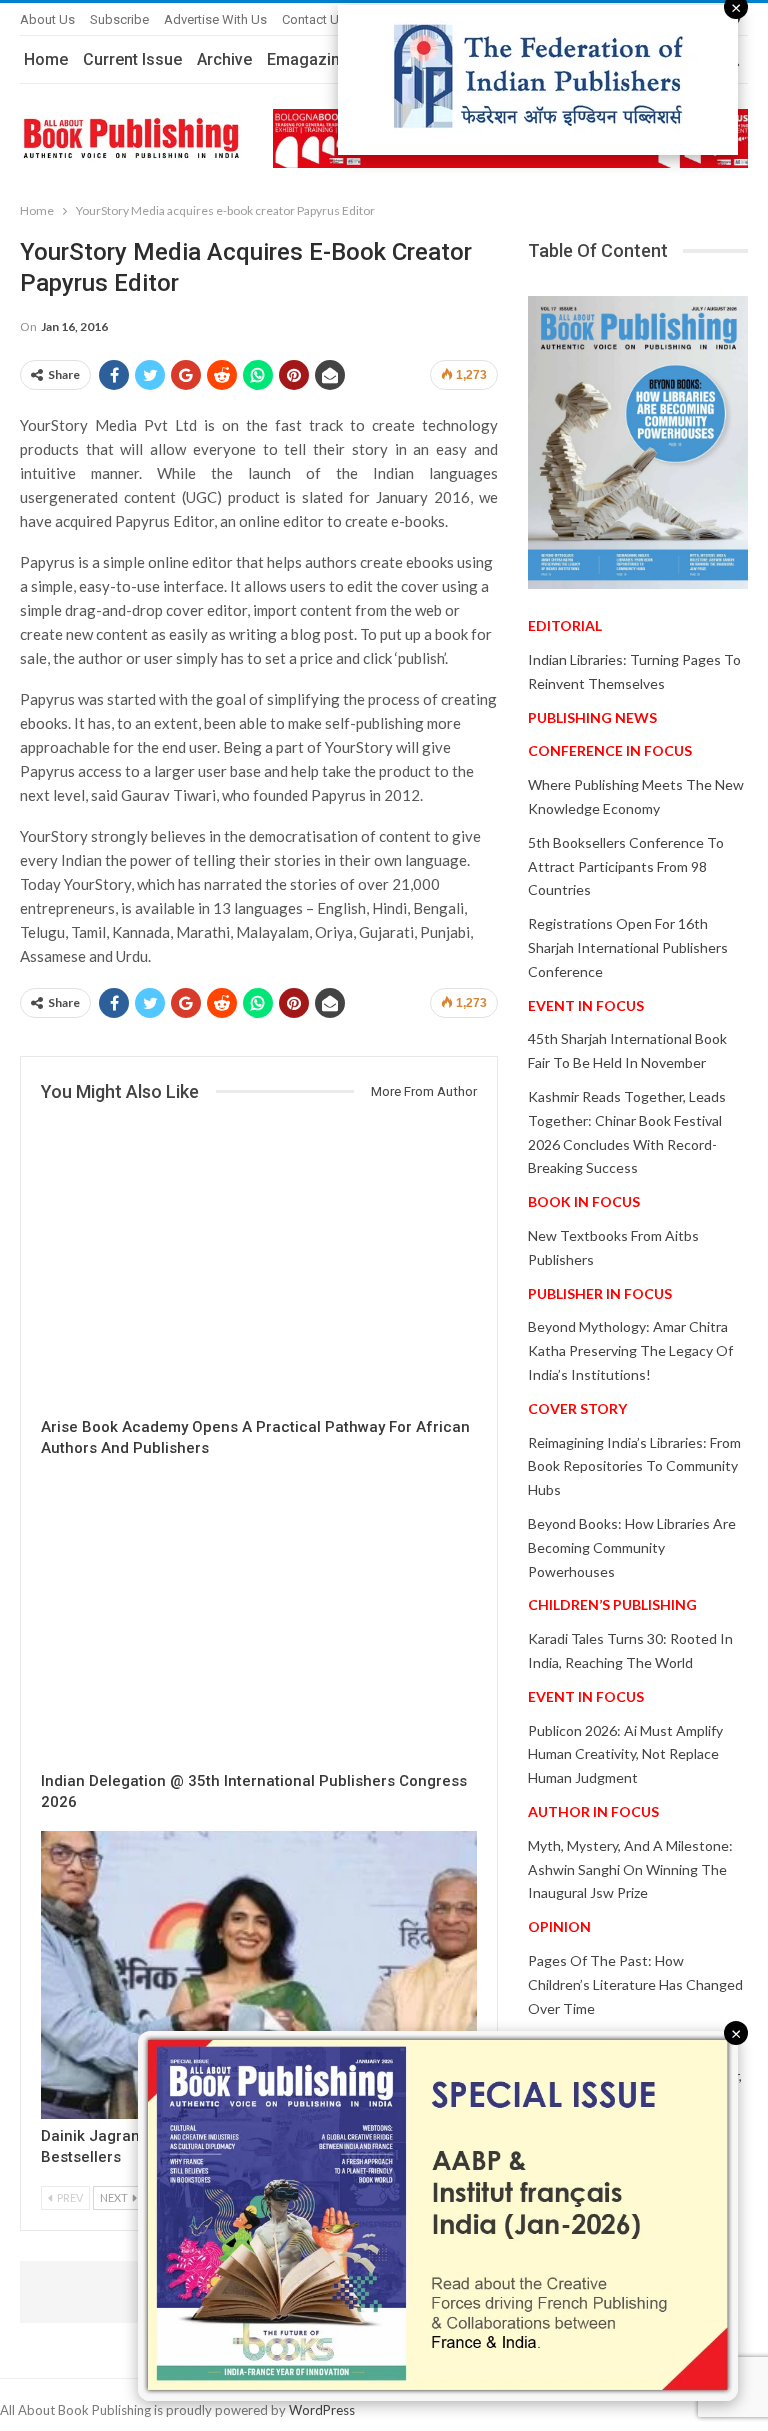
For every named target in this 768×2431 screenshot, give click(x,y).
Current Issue (132, 59)
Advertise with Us (215, 19)
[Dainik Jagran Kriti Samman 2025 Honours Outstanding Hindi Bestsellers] (259, 1975)
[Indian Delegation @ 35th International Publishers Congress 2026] (259, 1621)
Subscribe (119, 19)
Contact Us (314, 19)
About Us (47, 19)
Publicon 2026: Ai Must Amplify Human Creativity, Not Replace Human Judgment (625, 1754)
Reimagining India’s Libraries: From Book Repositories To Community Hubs (634, 1466)
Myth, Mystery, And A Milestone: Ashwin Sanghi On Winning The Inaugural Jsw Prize (630, 1869)
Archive (224, 59)
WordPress (322, 2410)
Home (46, 59)
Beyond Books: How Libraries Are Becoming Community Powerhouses (632, 1547)
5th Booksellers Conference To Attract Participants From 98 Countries (626, 866)
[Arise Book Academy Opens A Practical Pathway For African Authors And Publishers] (259, 1266)
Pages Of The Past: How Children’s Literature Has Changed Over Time (635, 1984)
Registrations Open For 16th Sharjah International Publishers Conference (628, 947)
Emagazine (308, 59)
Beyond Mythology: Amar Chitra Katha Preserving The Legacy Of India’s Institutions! (630, 1350)
